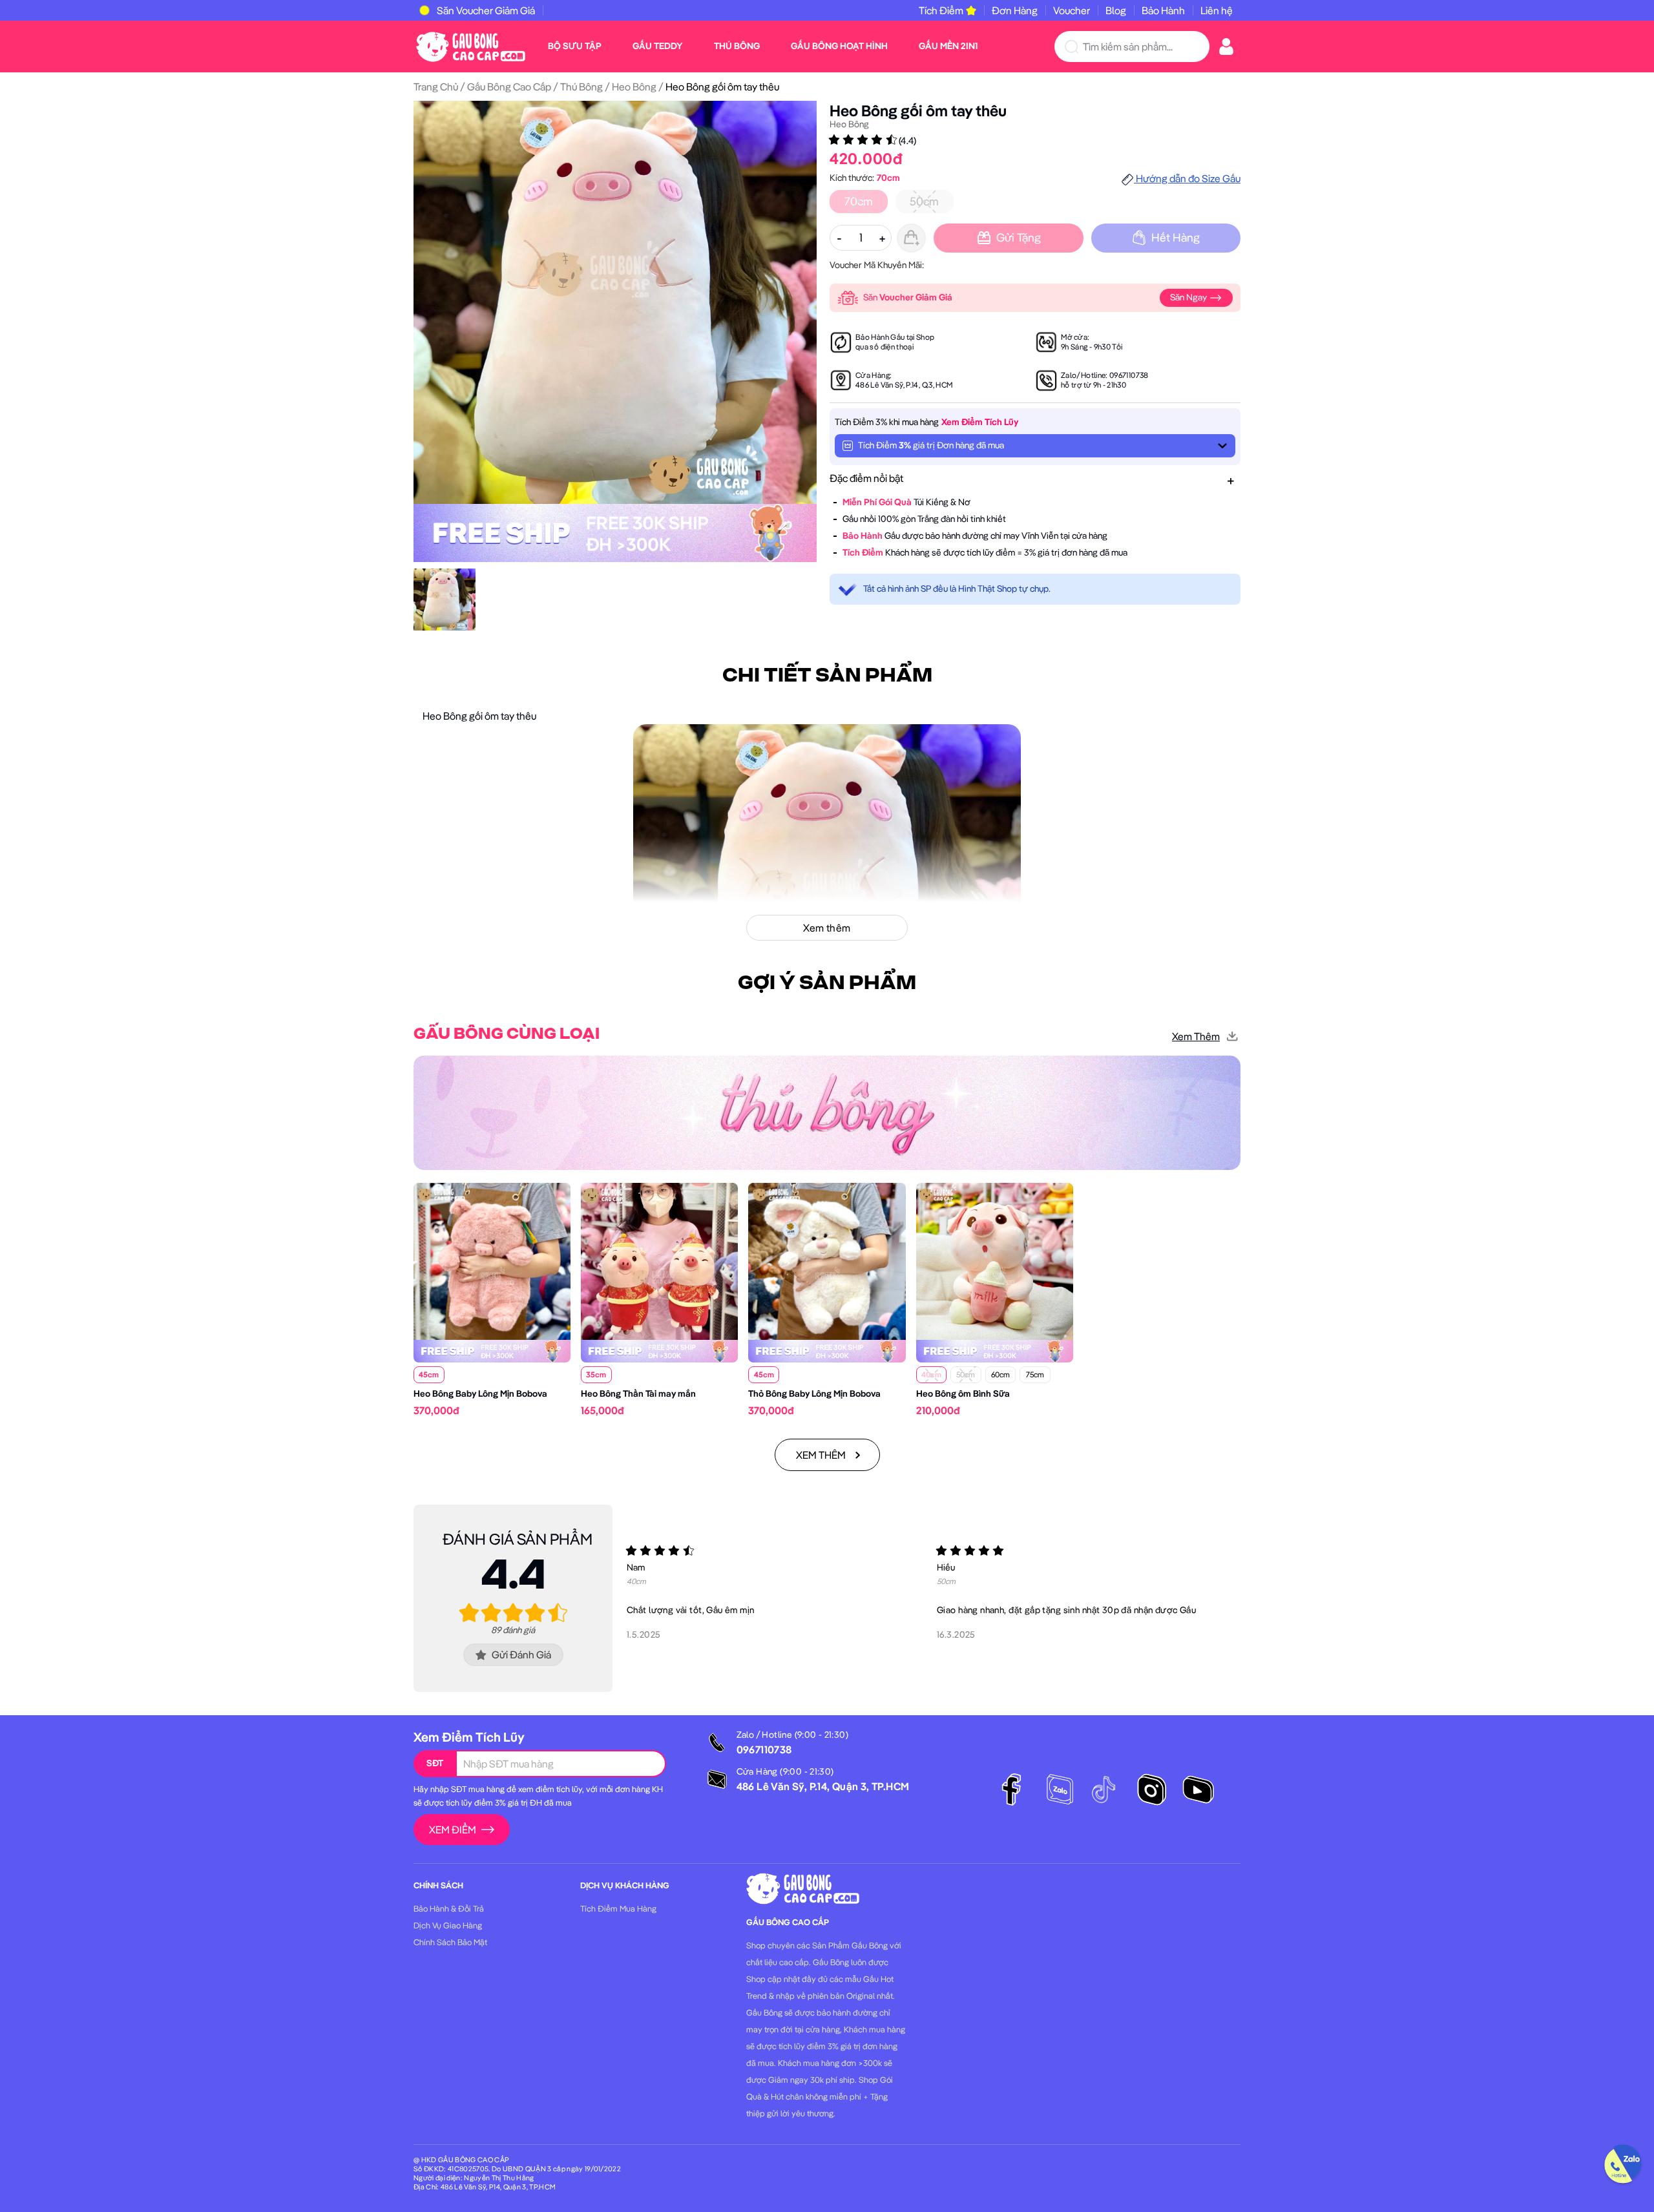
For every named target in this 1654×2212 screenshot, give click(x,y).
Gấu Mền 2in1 (948, 46)
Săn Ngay (1189, 297)
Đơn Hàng (1015, 10)
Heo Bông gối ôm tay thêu (918, 110)
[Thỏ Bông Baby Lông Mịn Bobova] (827, 1260)
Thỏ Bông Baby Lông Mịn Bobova (814, 1393)
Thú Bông (737, 46)
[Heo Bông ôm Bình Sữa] (995, 1260)
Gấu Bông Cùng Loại (507, 1034)
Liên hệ (1217, 10)
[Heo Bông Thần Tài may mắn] (659, 1260)
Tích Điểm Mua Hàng (618, 1908)
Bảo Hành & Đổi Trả (449, 1908)
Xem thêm (1196, 1036)
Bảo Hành (1163, 10)
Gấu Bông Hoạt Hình (839, 46)
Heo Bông (634, 87)
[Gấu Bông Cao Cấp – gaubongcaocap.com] (471, 45)
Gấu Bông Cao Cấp (509, 87)
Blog (1116, 10)
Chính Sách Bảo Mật (450, 1942)
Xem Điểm (453, 1830)
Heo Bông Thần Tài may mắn (638, 1393)
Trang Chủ (436, 87)
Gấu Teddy (658, 46)
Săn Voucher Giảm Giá (486, 10)
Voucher (1072, 10)
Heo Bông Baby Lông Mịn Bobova (480, 1393)
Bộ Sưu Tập (575, 46)
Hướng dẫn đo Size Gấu (1187, 178)
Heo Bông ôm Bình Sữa (963, 1393)
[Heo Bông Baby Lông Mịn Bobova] (492, 1260)
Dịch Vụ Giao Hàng (448, 1925)
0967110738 (1129, 375)
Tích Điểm (941, 10)
